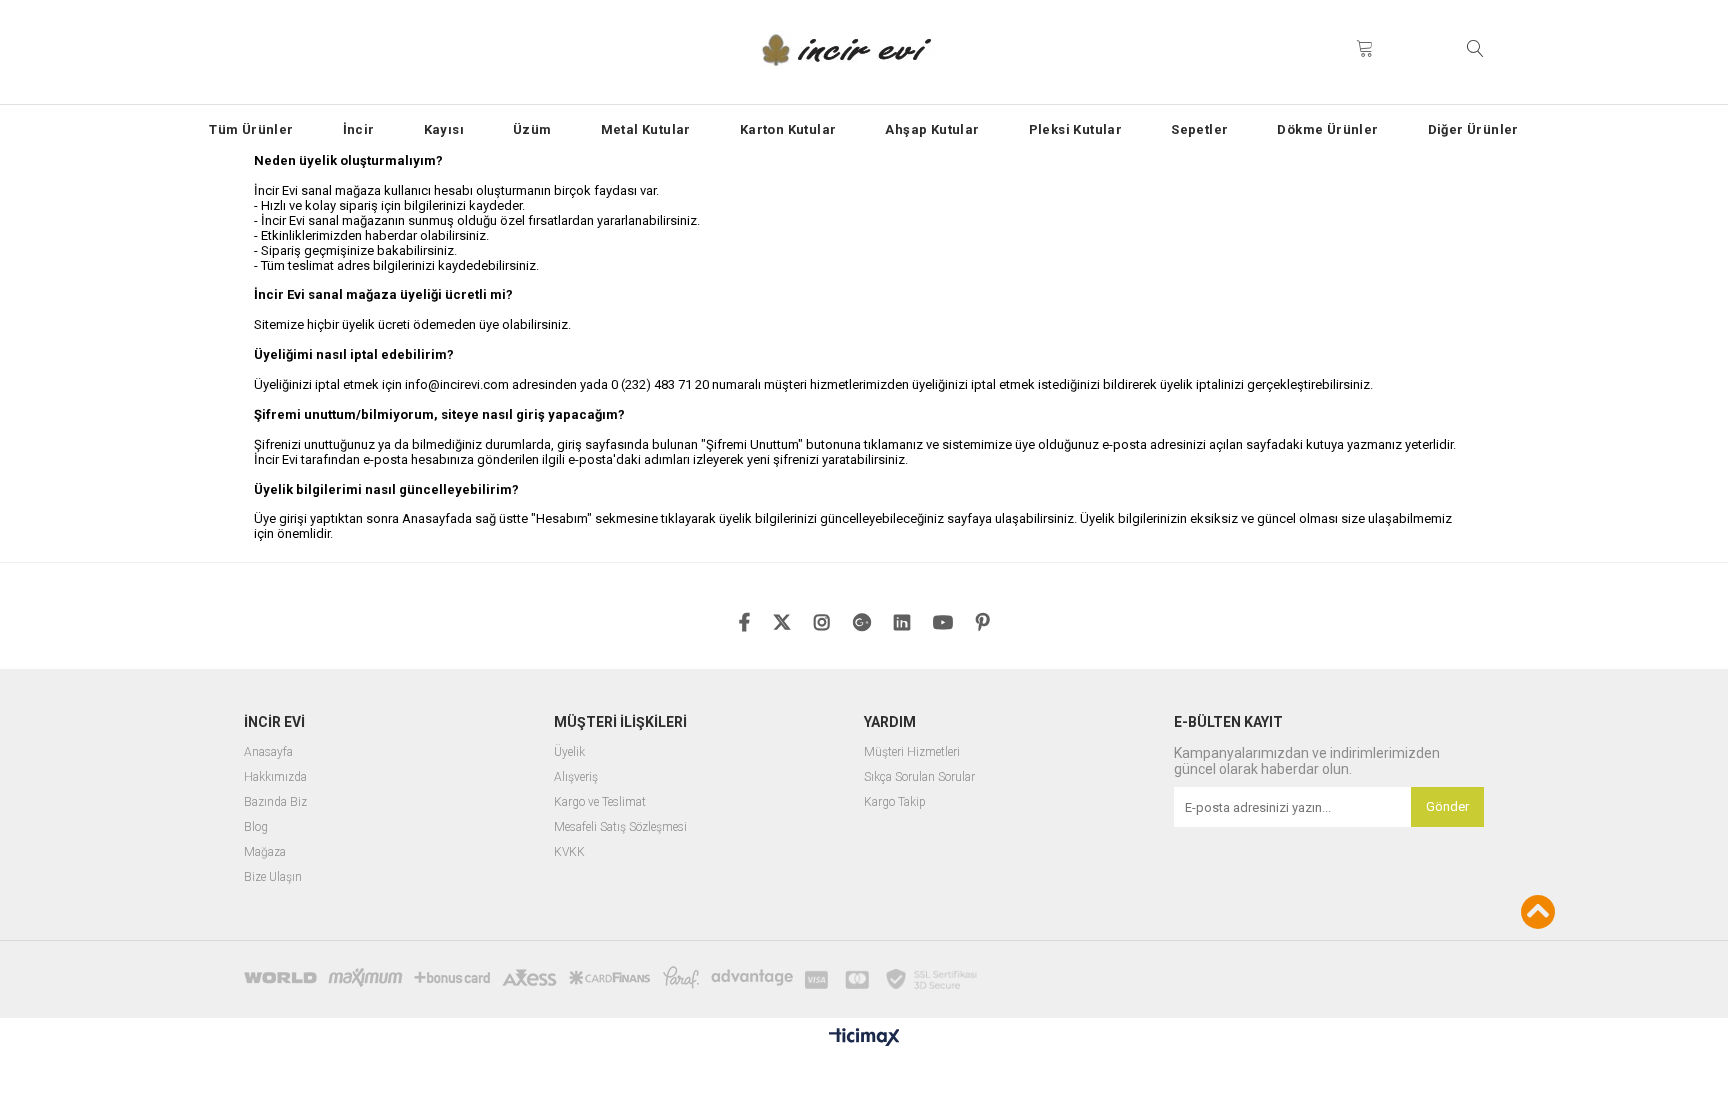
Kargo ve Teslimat (600, 802)
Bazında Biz (275, 802)
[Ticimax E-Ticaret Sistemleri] (864, 1038)
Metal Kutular (646, 129)
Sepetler (1199, 129)
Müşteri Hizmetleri (912, 752)
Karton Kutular (788, 129)
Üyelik (569, 752)
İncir (359, 129)
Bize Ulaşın (273, 877)
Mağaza (265, 852)
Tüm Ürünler (251, 129)
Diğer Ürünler (1473, 129)
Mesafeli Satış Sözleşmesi (620, 827)
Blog (256, 827)
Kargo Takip (895, 802)
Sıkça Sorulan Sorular (919, 777)
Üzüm (532, 129)
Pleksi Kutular (1076, 129)
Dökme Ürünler (1327, 129)
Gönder (1447, 806)
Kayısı (444, 129)
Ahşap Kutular (932, 129)
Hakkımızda (275, 777)
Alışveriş (576, 777)
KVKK (569, 852)
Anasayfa (268, 752)
